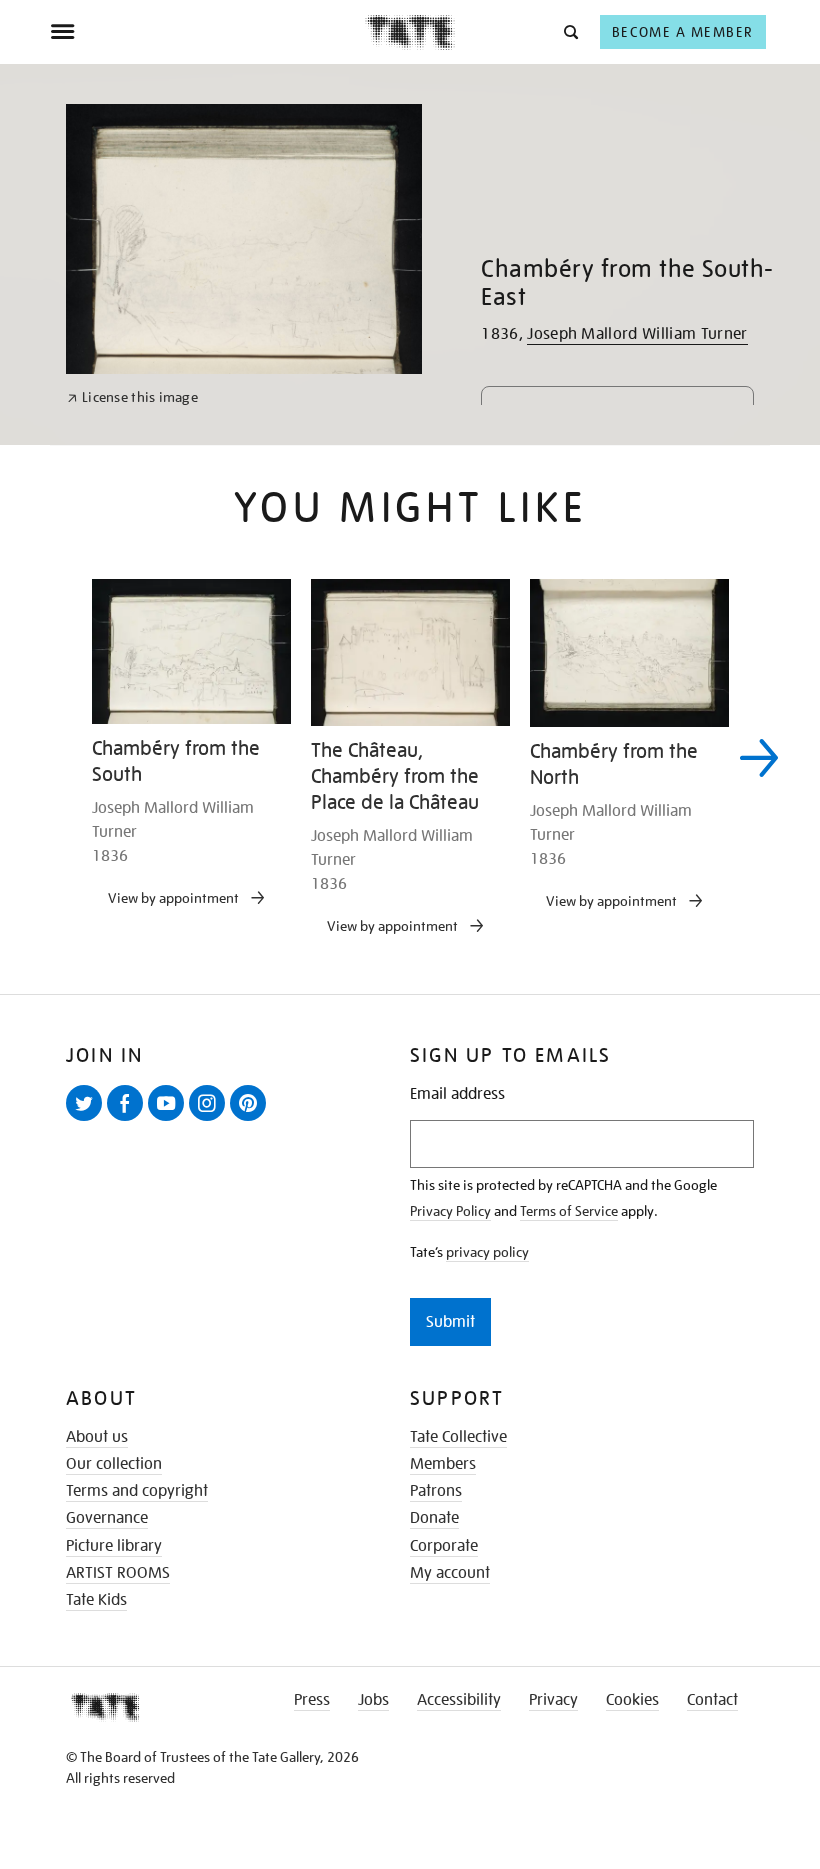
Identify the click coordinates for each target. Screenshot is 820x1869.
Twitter (88, 1120)
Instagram (211, 1120)
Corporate (444, 1546)
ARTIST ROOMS (118, 1573)
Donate (434, 1518)
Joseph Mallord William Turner (637, 334)
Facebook (129, 1120)
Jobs (373, 1700)
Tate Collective (458, 1437)
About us (97, 1437)
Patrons (436, 1491)
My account (450, 1573)
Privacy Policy (450, 1211)
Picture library (114, 1546)
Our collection (114, 1464)
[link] (132, 397)
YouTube (170, 1120)
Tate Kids (96, 1600)
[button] (569, 31)
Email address (457, 1094)
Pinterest (252, 1120)
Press (312, 1700)
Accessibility (459, 1700)
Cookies (632, 1700)
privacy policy (487, 1252)
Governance (107, 1518)
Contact (712, 1700)
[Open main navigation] (207, 32)
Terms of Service (569, 1211)
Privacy (553, 1700)
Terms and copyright (137, 1491)
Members (443, 1464)
